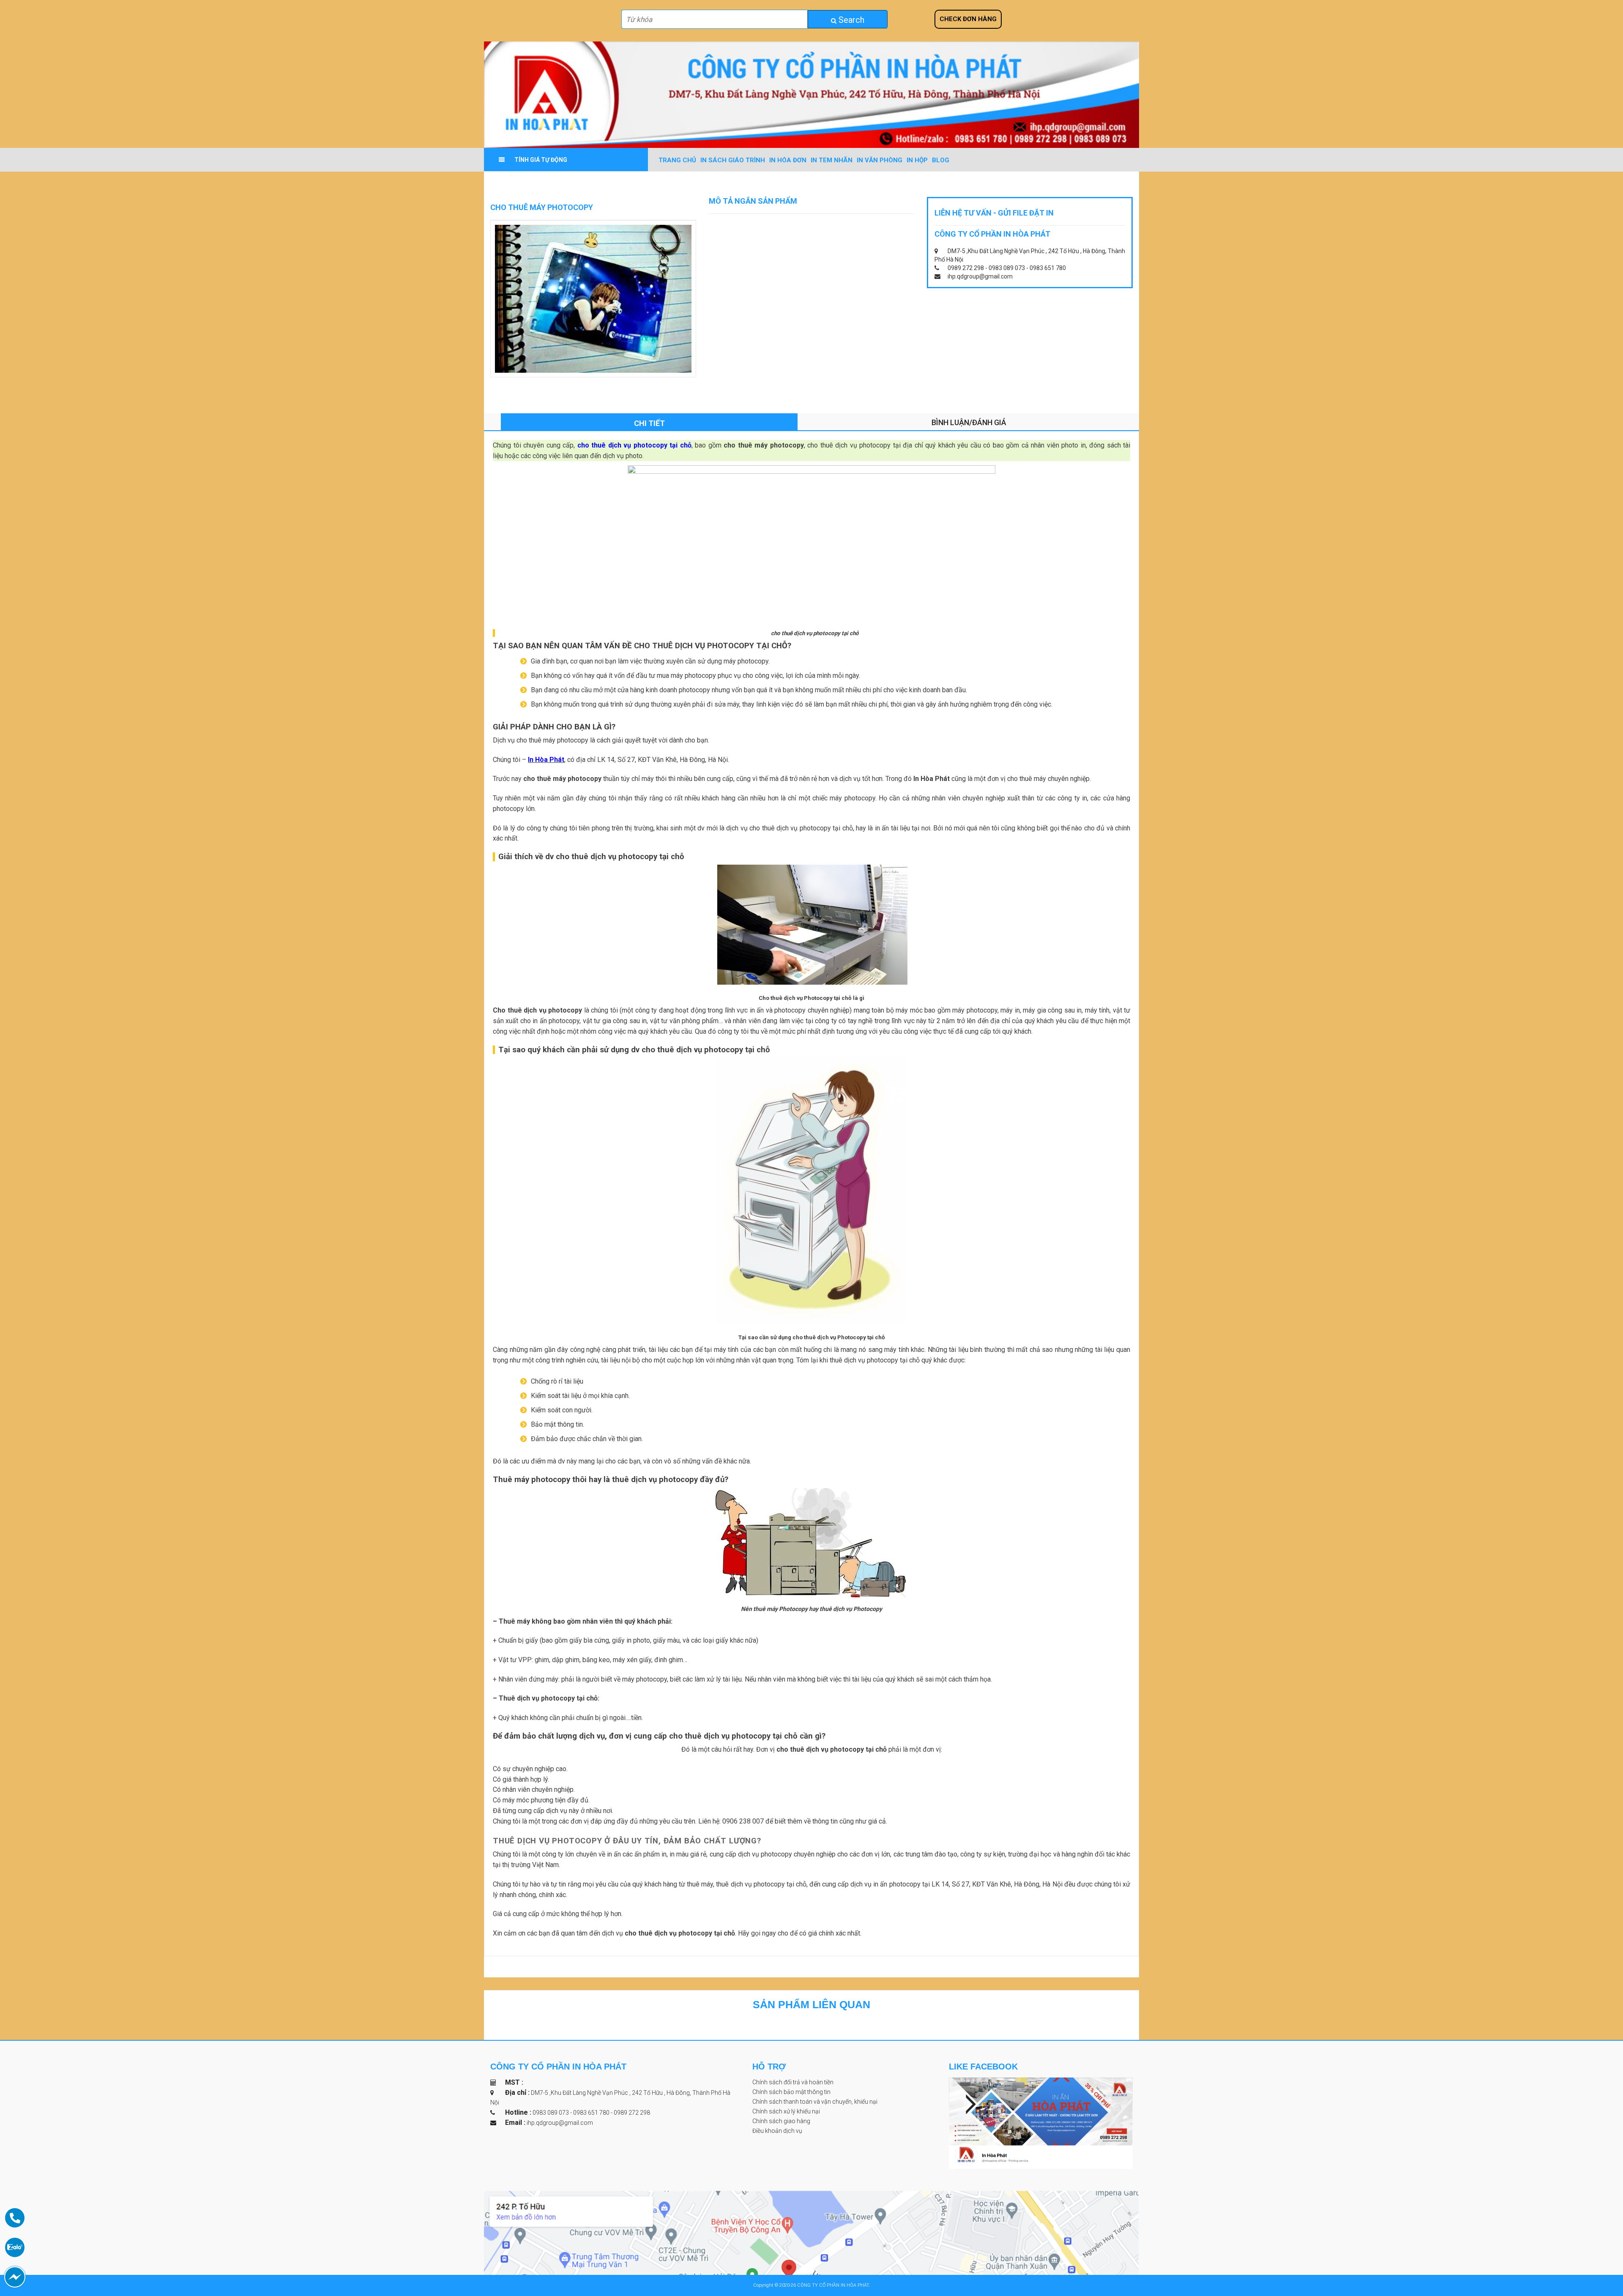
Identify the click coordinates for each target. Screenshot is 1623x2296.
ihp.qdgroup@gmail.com (560, 2123)
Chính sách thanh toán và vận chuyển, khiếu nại (815, 2102)
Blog (941, 160)
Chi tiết (649, 423)
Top (1598, 2245)
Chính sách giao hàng (781, 2121)
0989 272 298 (632, 2113)
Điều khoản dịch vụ (777, 2131)
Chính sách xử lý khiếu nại (786, 2111)
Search (850, 20)
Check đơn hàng (968, 19)
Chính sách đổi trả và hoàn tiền (793, 2082)
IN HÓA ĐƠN (788, 160)
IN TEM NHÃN (832, 160)
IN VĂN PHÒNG (880, 160)
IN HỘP (917, 160)
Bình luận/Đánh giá (969, 422)
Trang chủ (677, 160)
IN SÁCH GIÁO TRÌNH (733, 160)
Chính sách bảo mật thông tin (791, 2092)
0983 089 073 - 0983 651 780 (572, 2113)
